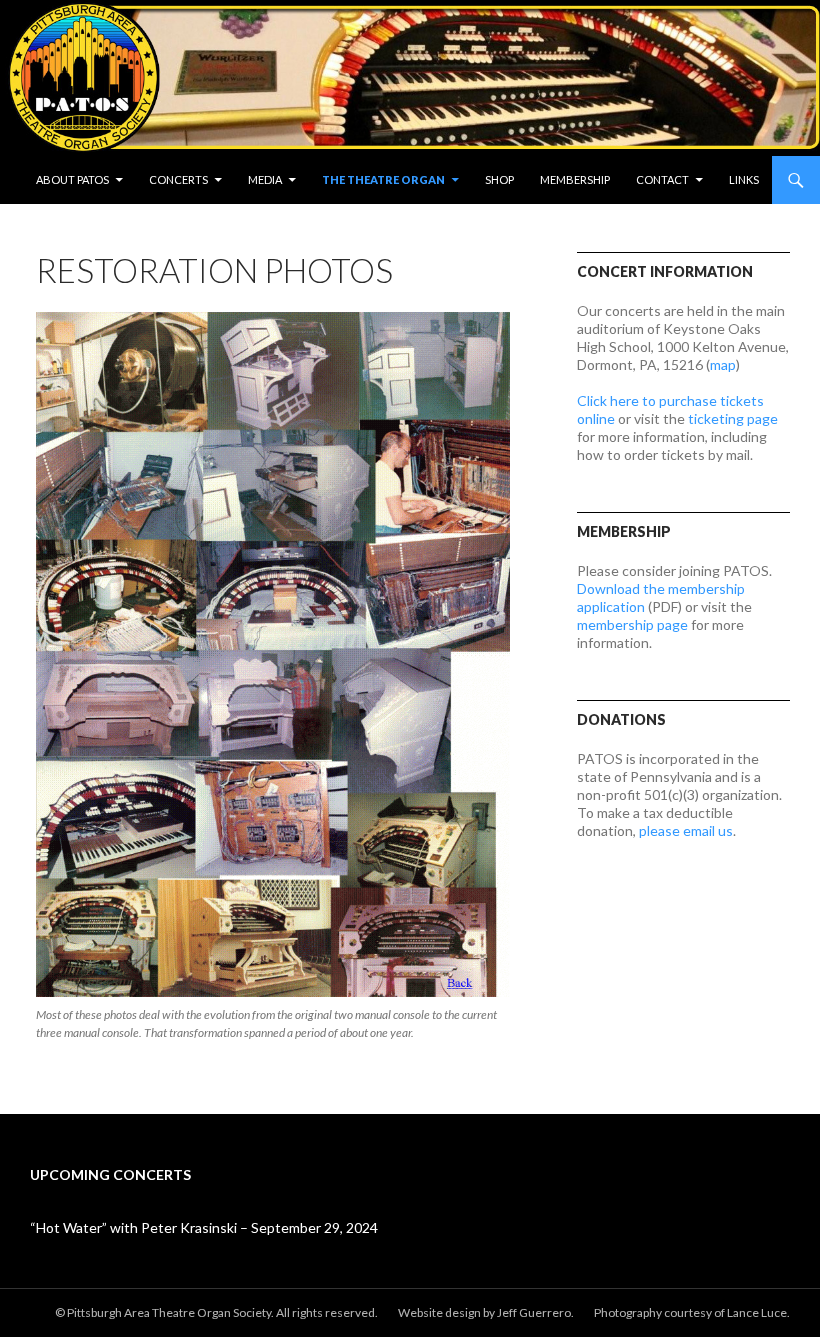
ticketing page (733, 418)
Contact (662, 179)
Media (265, 179)
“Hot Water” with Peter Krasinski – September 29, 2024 (204, 1227)
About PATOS (72, 179)
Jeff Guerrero (534, 1312)
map (723, 364)
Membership (575, 179)
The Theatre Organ (383, 179)
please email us (686, 830)
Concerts (178, 179)
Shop (499, 179)
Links (744, 179)
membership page (632, 624)
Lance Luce (757, 1312)
